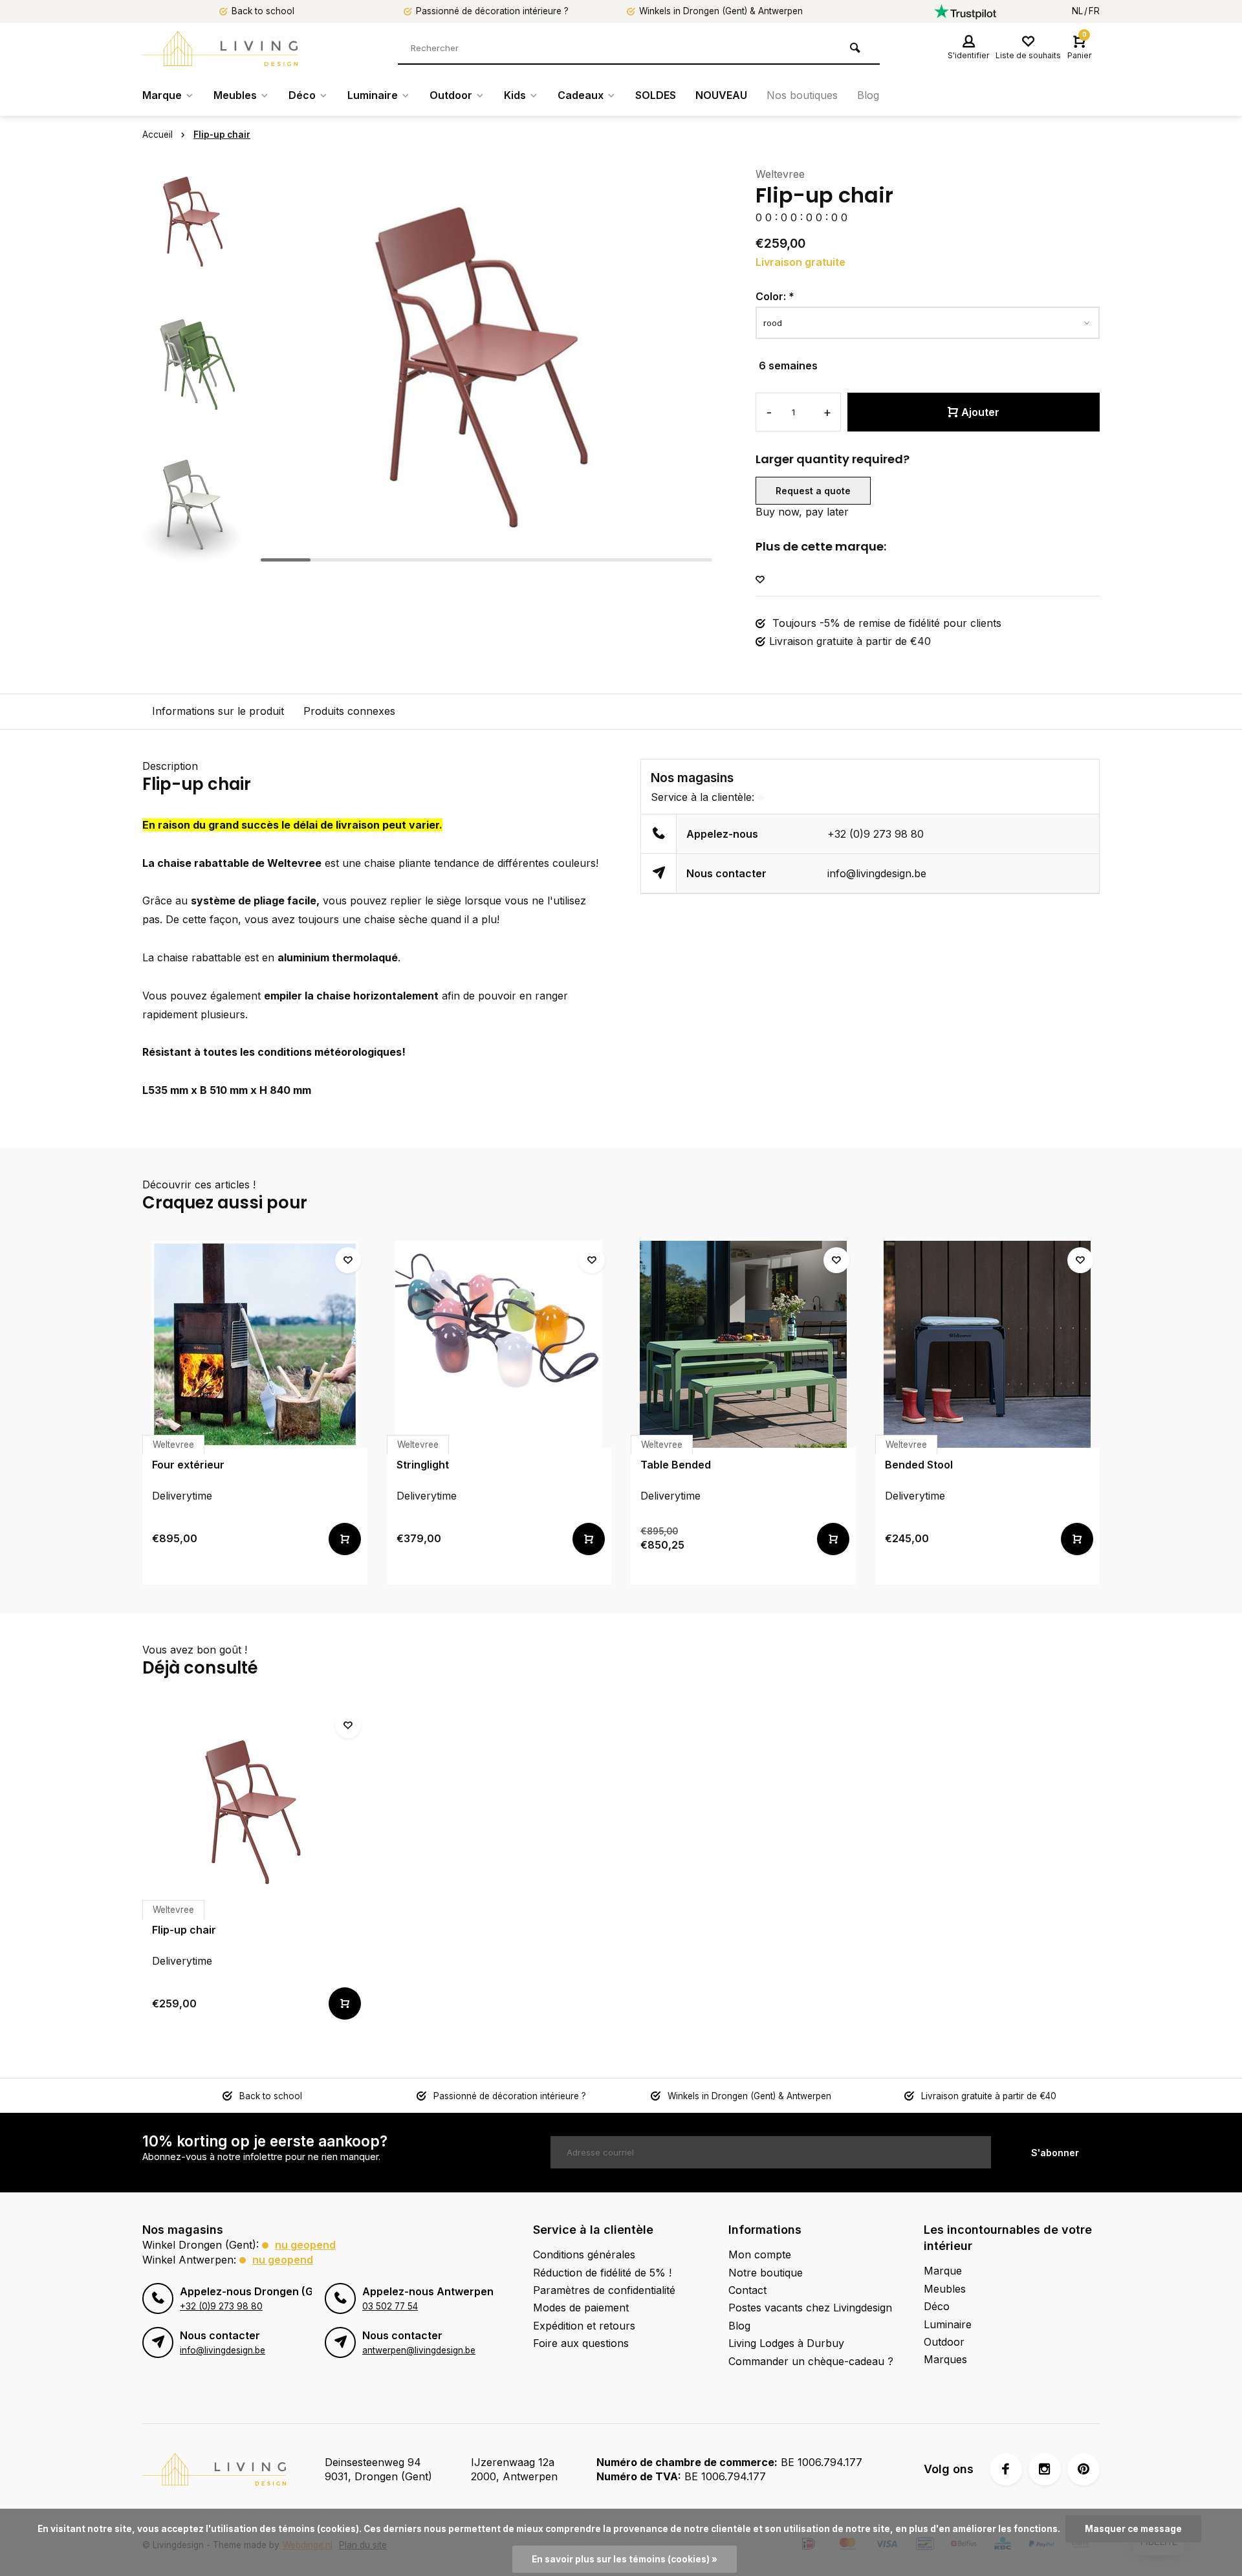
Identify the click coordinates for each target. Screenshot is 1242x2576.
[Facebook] (1006, 2469)
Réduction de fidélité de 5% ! (602, 2273)
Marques (945, 2359)
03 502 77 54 (390, 2306)
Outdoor (451, 95)
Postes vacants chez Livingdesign (810, 2308)
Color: (775, 296)
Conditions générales (584, 2254)
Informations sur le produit (218, 711)
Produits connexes (349, 711)
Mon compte (760, 2254)
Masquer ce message (1133, 2529)
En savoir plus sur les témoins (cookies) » (625, 2559)
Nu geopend (305, 2245)
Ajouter (980, 412)
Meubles (235, 95)
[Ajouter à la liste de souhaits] (760, 580)
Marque (162, 95)
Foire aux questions (581, 2343)
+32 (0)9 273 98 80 (876, 834)
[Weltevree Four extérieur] (255, 1344)
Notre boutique (766, 2273)
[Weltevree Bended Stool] (988, 1344)
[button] (194, 556)
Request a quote (813, 491)
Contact (747, 2290)
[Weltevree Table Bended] (743, 1344)
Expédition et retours (584, 2326)
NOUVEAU (721, 95)
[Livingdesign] (220, 49)
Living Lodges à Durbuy (786, 2343)
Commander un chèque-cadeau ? (811, 2361)
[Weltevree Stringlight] (499, 1344)
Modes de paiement (581, 2308)
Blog (868, 95)
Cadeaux (581, 95)
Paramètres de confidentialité (604, 2290)
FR (1094, 11)
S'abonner (1055, 2153)
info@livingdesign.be (877, 873)
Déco (302, 95)
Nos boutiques (802, 95)
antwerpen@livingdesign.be (419, 2350)
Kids (515, 95)
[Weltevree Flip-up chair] (255, 1809)
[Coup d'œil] (345, 1539)
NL (1077, 11)
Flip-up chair (222, 135)
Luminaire (373, 95)
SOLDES (656, 95)
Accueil (158, 135)
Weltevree (780, 174)
